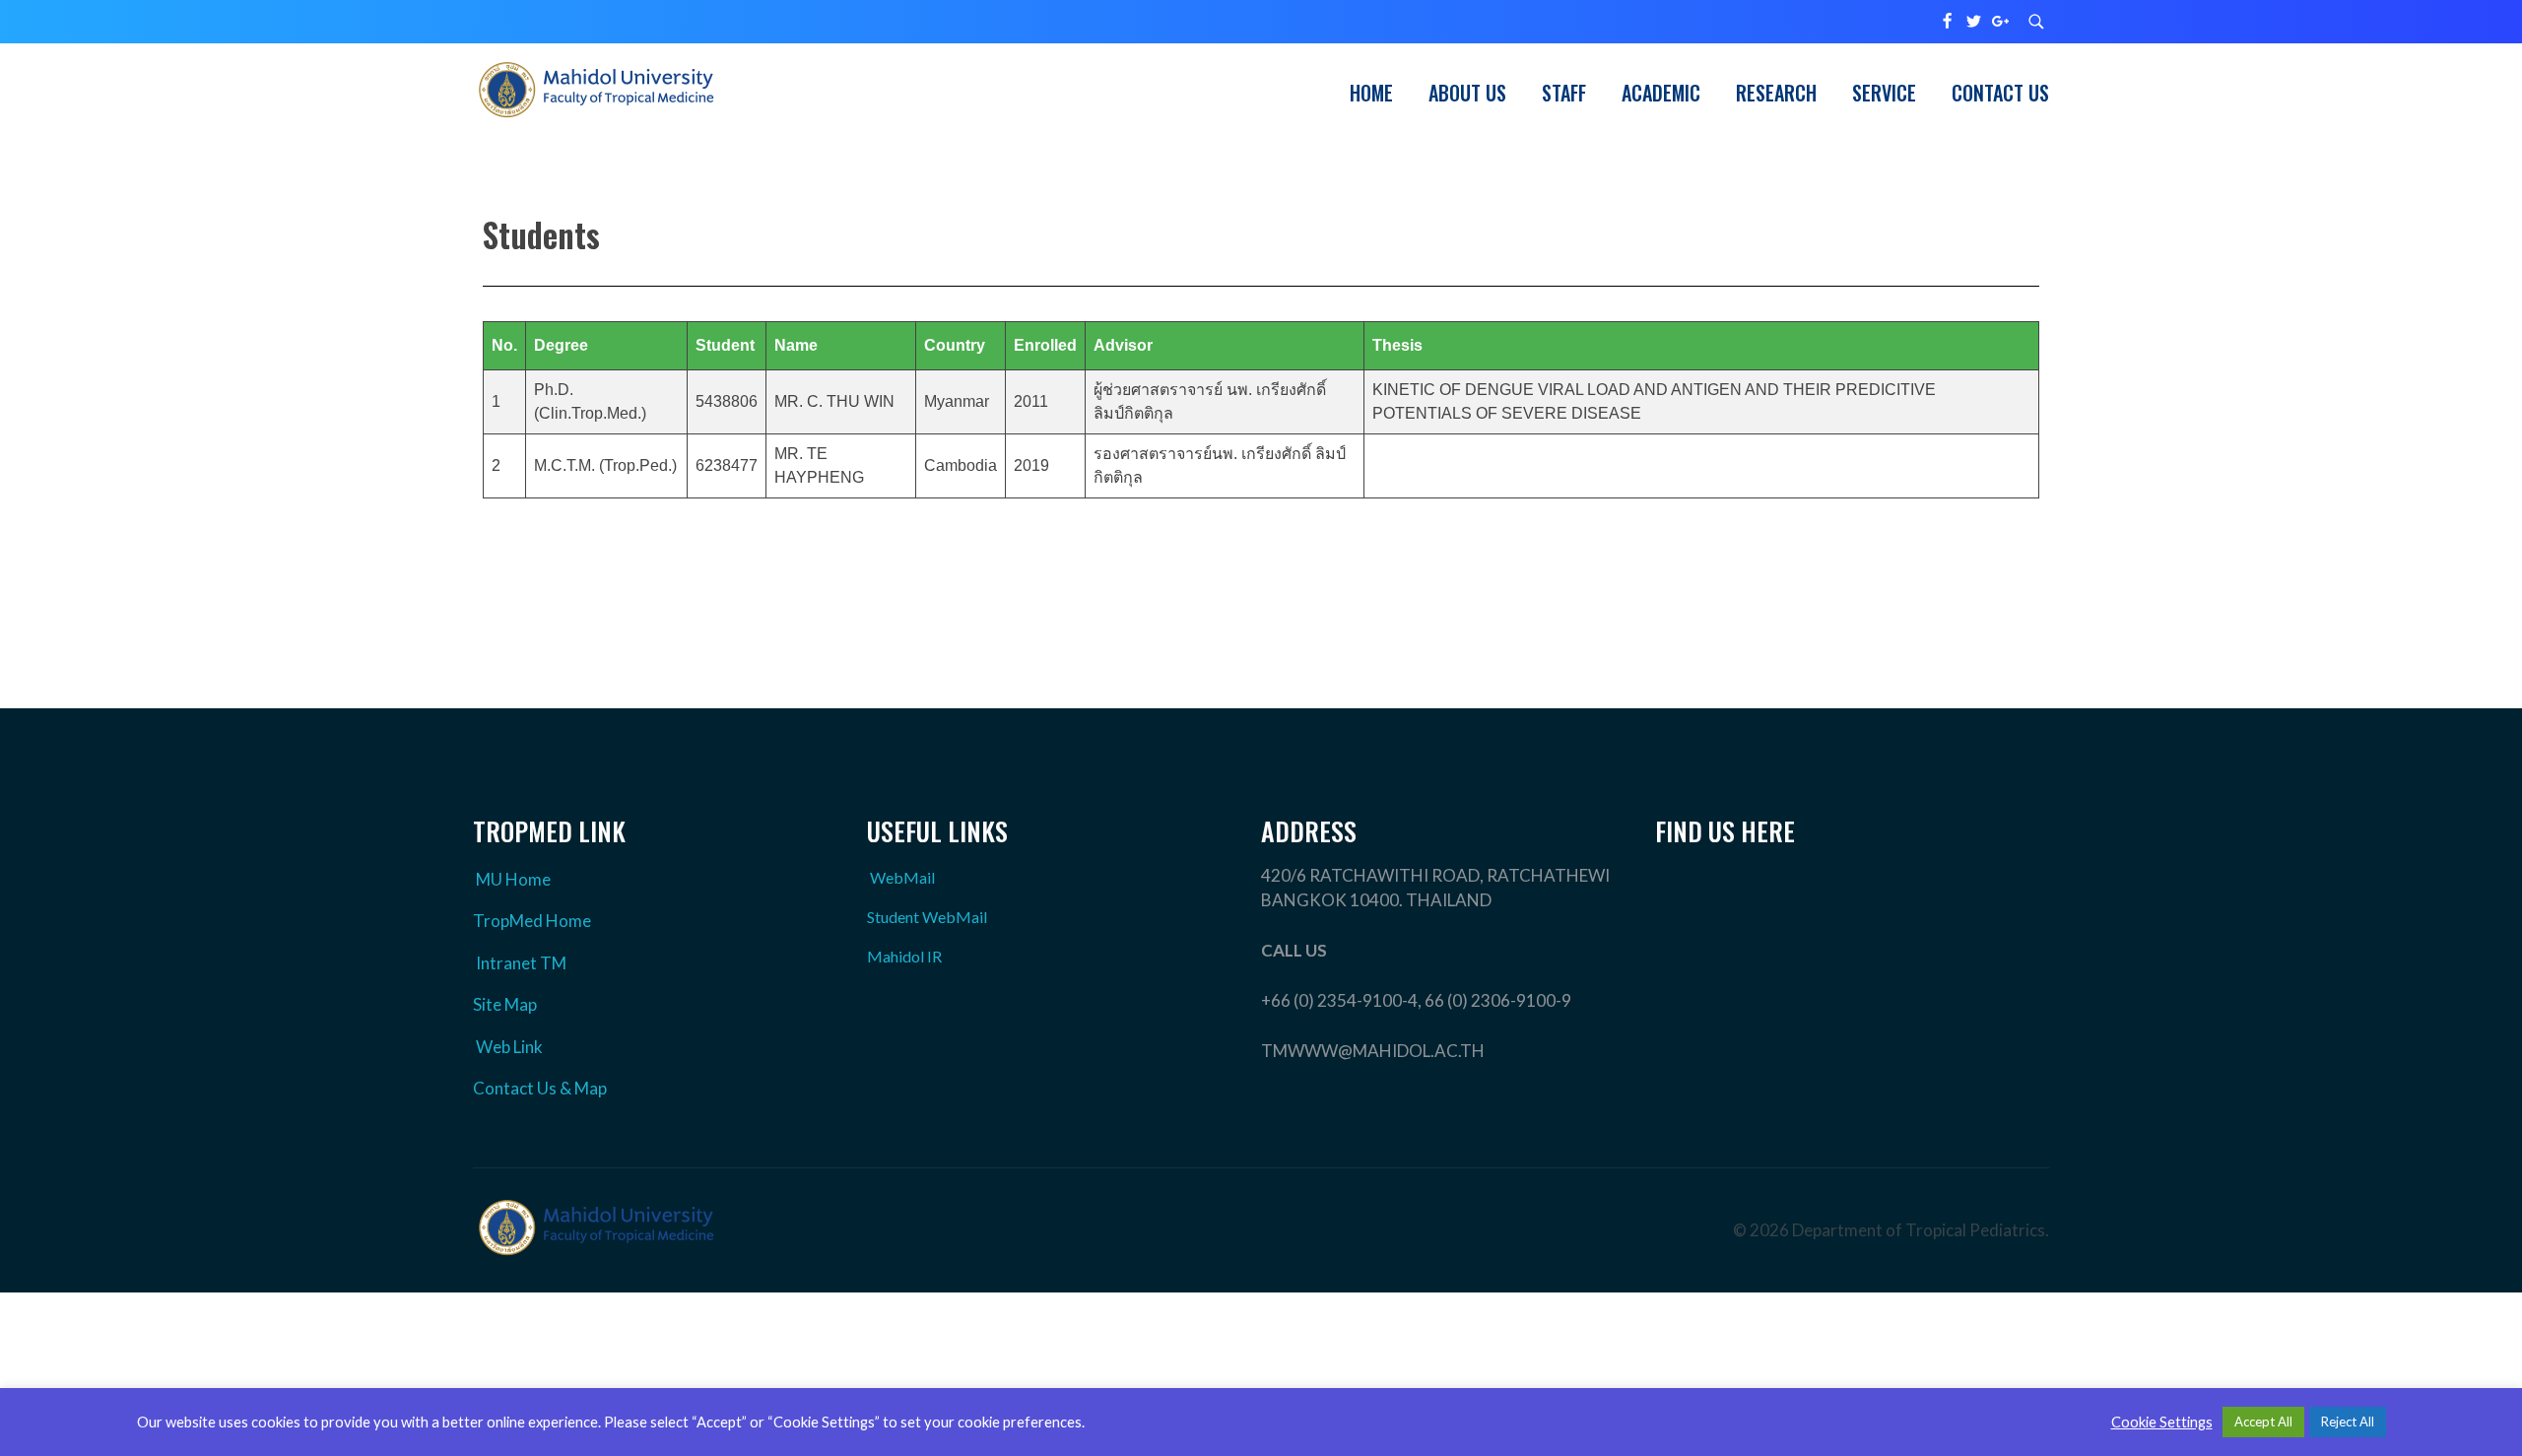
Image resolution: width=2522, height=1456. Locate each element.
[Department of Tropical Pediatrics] (596, 90)
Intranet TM (521, 963)
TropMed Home (532, 921)
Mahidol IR (904, 956)
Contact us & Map (540, 1088)
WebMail (902, 877)
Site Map (505, 1004)
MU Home (513, 879)
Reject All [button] (2348, 1422)
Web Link (509, 1047)
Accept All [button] (2263, 1422)
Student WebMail (927, 917)
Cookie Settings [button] (2162, 1422)
